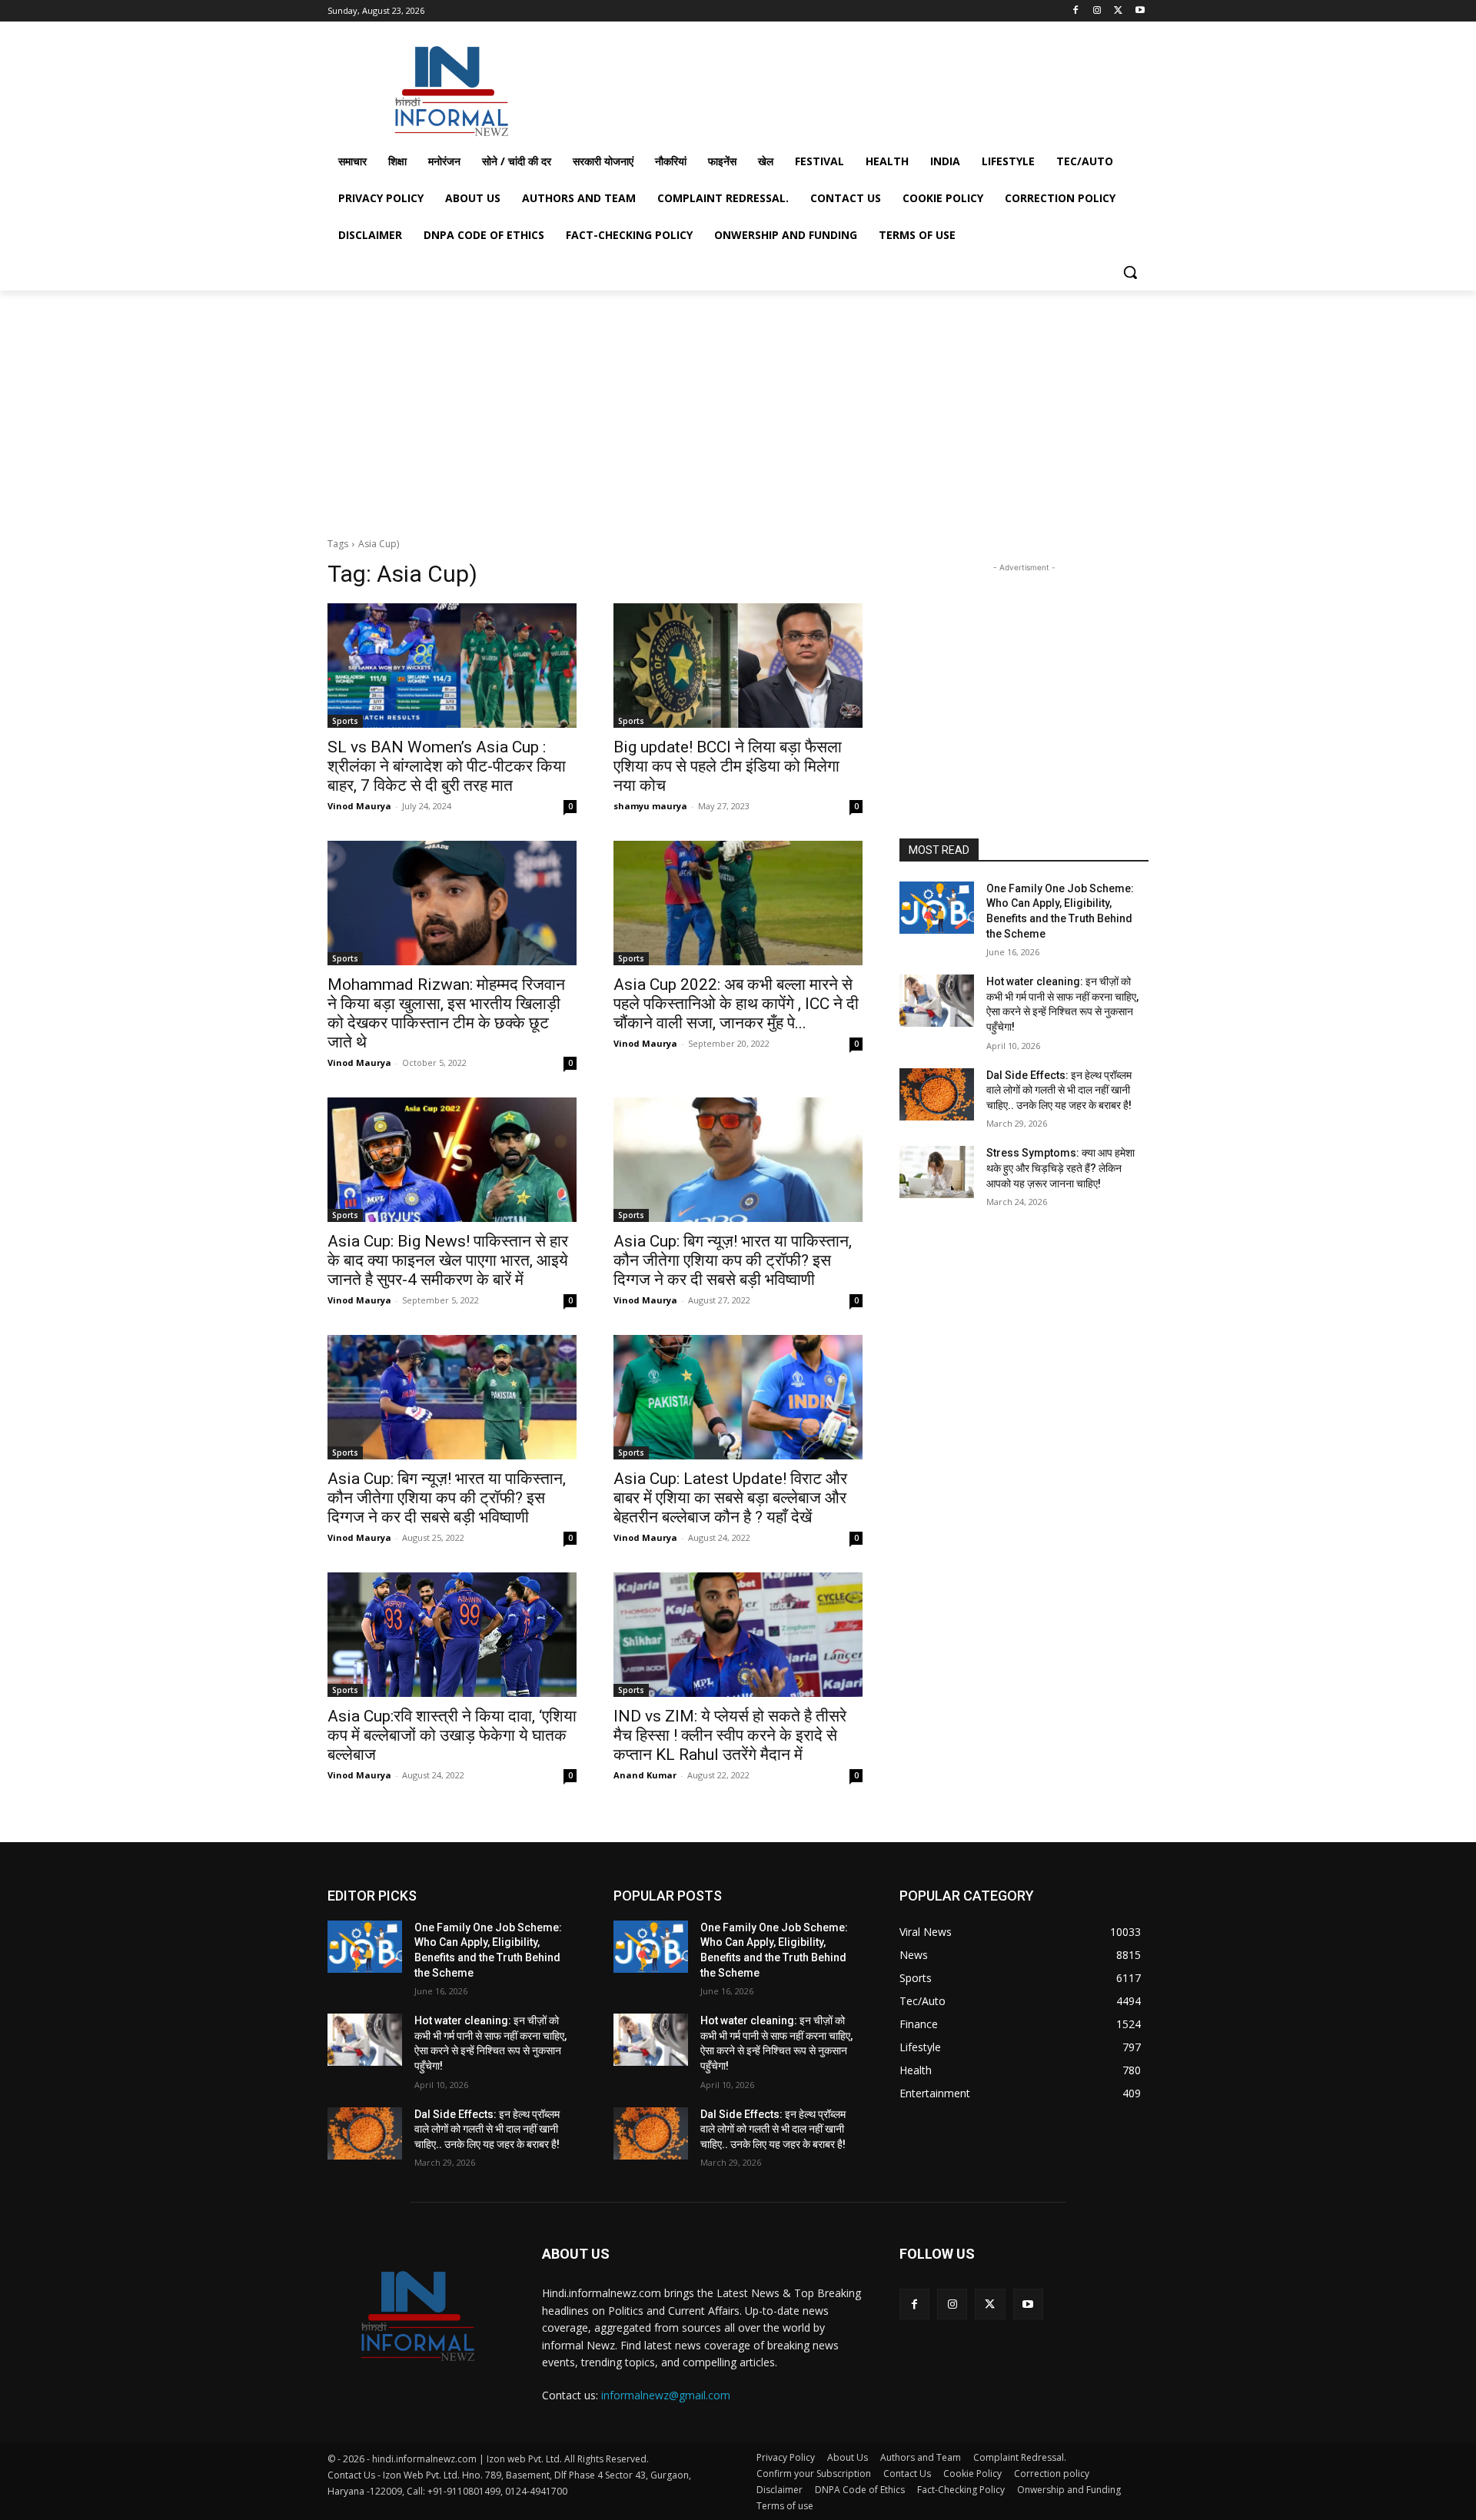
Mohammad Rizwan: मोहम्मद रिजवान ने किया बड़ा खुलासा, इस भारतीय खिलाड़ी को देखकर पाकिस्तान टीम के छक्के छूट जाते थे (446, 1013)
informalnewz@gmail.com (666, 2395)
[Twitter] (1118, 11)
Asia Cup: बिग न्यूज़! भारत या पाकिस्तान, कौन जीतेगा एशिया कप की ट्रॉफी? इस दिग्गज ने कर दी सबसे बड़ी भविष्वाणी (733, 1260)
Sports (345, 721)
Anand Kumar (645, 1775)
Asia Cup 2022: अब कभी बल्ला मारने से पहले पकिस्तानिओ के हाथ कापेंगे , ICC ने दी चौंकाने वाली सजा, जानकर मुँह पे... (736, 1004)
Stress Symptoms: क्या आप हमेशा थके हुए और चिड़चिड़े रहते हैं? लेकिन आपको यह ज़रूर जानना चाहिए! (1060, 1168)
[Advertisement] (853, 88)
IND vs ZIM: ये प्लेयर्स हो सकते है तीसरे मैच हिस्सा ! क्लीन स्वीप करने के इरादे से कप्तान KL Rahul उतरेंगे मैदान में (730, 1735)
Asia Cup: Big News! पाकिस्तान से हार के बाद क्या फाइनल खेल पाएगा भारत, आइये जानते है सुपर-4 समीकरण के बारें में (448, 1260)
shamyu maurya (650, 806)
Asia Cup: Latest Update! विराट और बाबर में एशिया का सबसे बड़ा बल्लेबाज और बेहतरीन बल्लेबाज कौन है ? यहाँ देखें (730, 1498)
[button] (1130, 272)
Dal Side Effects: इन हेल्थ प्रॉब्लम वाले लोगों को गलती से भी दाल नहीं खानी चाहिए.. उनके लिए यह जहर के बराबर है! (1059, 1090)
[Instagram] (1097, 11)
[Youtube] (1140, 11)
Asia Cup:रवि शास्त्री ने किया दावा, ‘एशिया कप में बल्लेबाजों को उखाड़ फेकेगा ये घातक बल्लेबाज (452, 1735)
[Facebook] (1076, 11)
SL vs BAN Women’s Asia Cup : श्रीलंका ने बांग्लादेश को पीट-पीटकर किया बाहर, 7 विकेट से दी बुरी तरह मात (447, 766)
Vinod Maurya (359, 806)
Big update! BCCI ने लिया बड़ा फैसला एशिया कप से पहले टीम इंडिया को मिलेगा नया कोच (728, 766)
